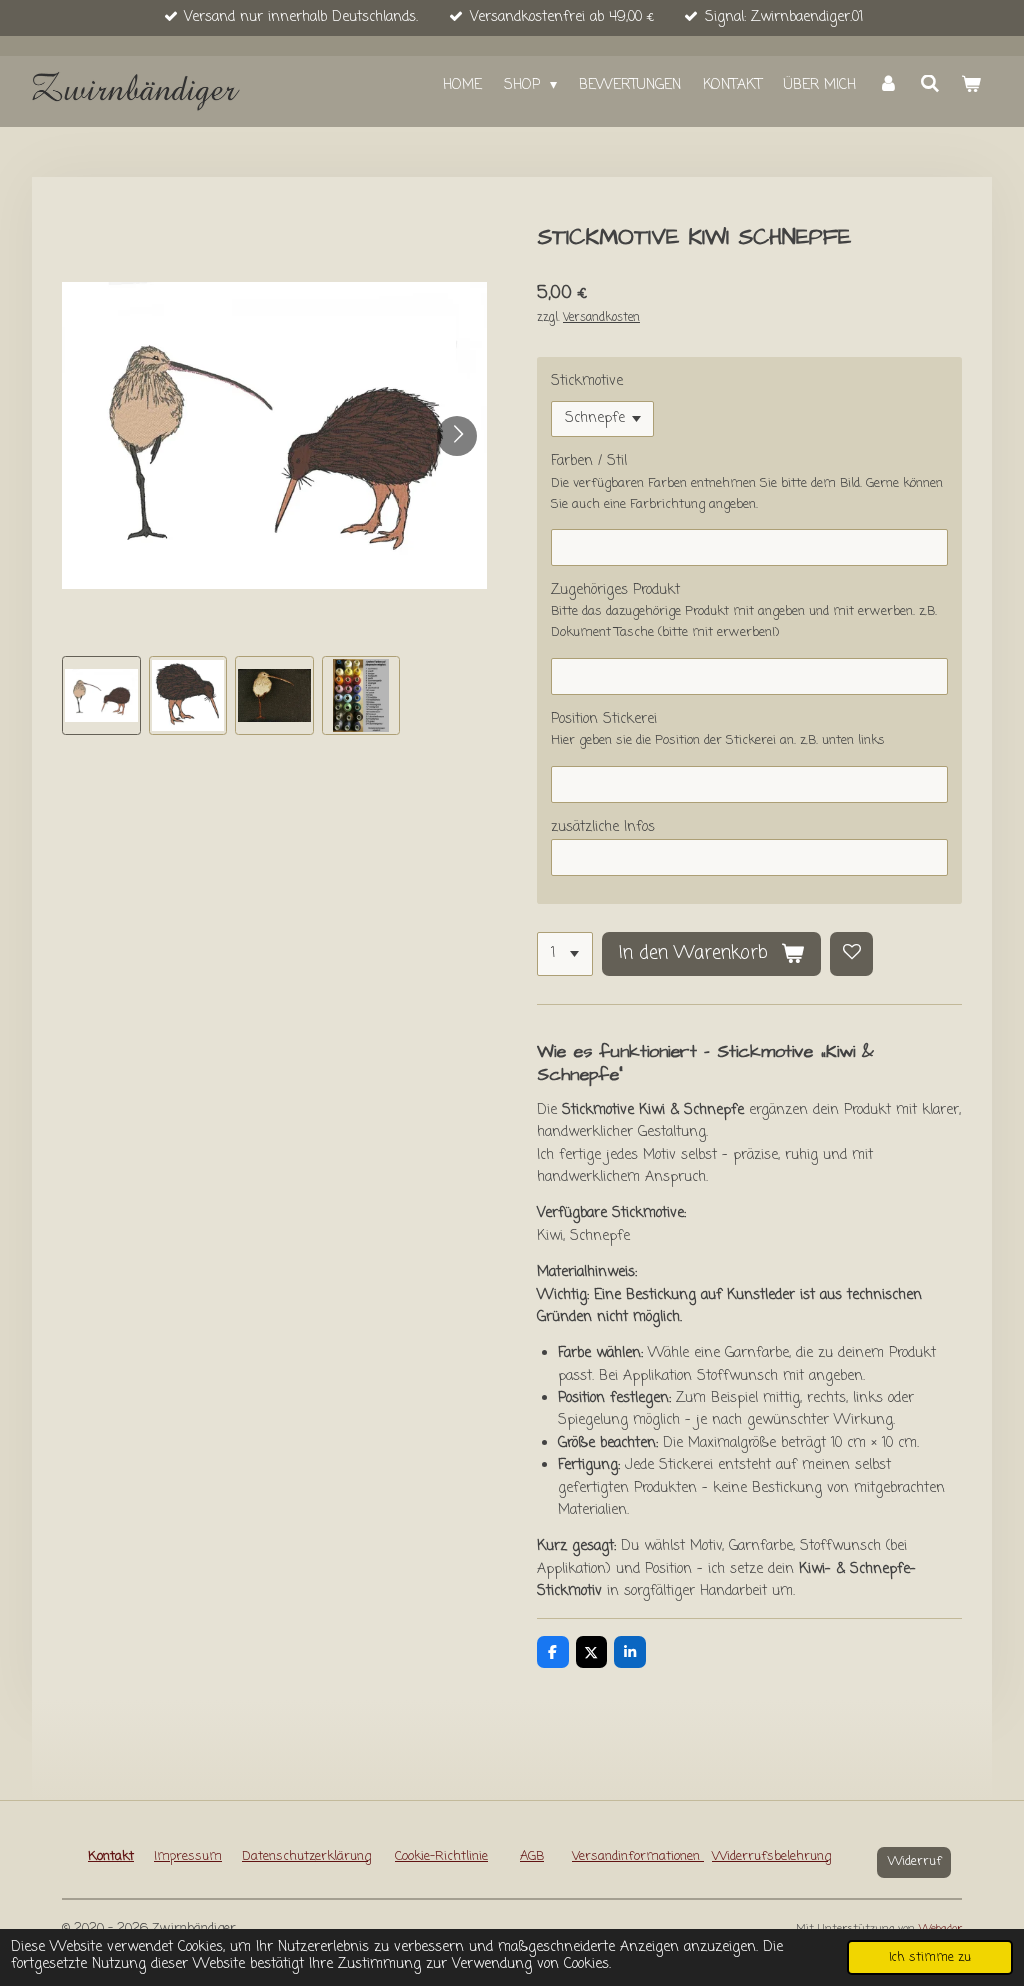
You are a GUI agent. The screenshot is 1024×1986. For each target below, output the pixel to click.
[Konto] (888, 86)
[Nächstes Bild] (457, 436)
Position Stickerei (604, 719)
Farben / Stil (589, 461)
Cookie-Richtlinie (441, 1856)
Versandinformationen (638, 1856)
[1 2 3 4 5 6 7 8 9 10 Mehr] (565, 954)
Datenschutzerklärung (306, 1856)
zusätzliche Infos (603, 827)
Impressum (188, 1856)
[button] (101, 695)
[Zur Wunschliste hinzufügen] (852, 954)
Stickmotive (587, 381)
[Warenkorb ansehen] (971, 86)
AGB (532, 1856)
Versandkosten (601, 318)
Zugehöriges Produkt (615, 590)
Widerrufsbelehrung (771, 1856)
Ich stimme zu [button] (930, 1957)
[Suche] (930, 85)
